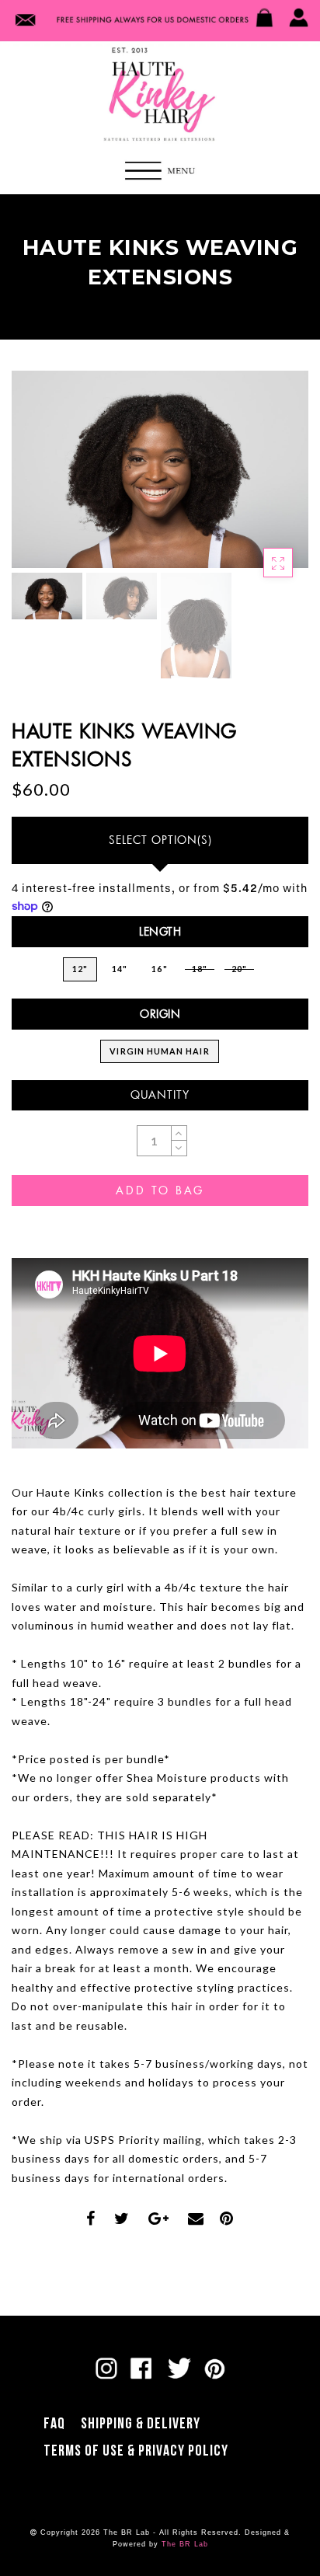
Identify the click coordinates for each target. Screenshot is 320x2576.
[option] (160, 470)
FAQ (54, 2424)
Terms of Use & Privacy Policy (136, 2451)
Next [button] (260, 479)
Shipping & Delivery (141, 2424)
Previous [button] (40, 478)
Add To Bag (160, 1190)
